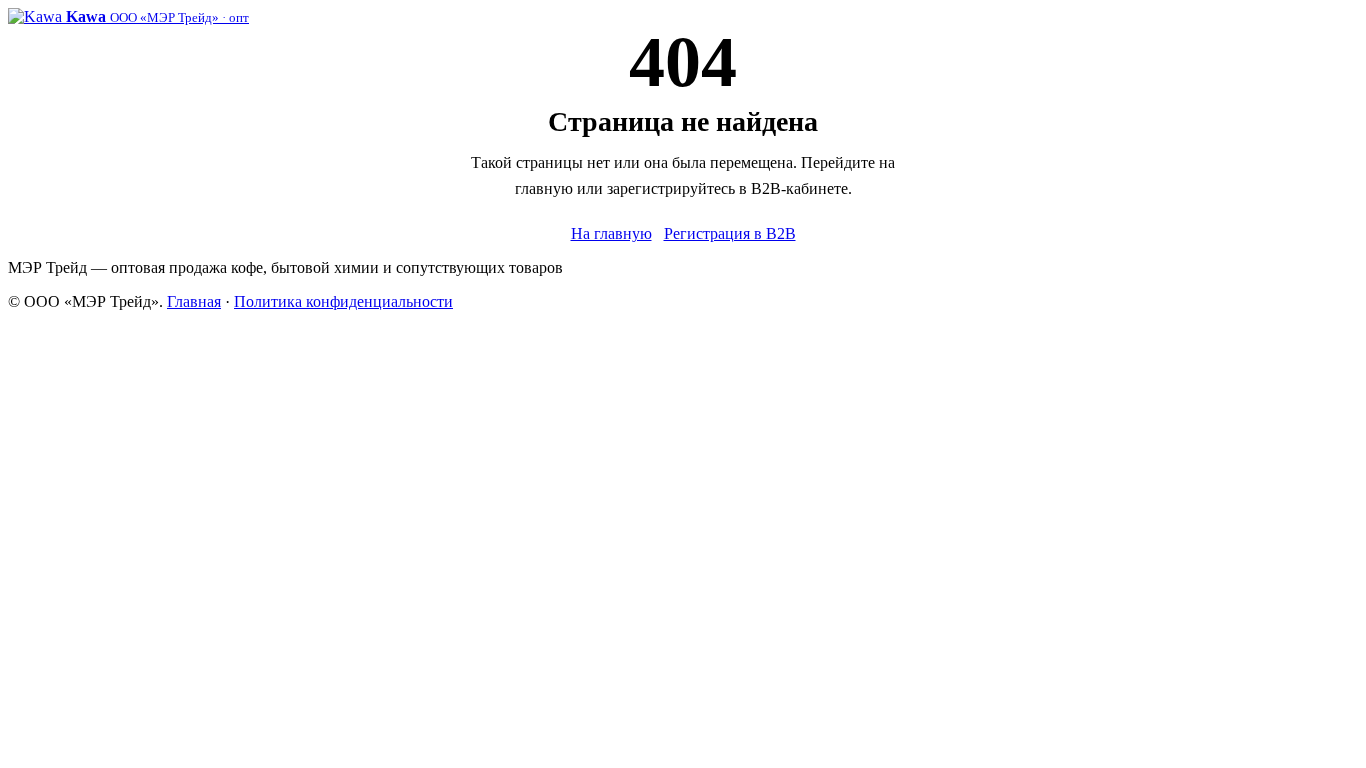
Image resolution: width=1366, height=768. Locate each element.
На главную (611, 233)
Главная (194, 301)
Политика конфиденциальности (343, 301)
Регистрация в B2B (730, 233)
